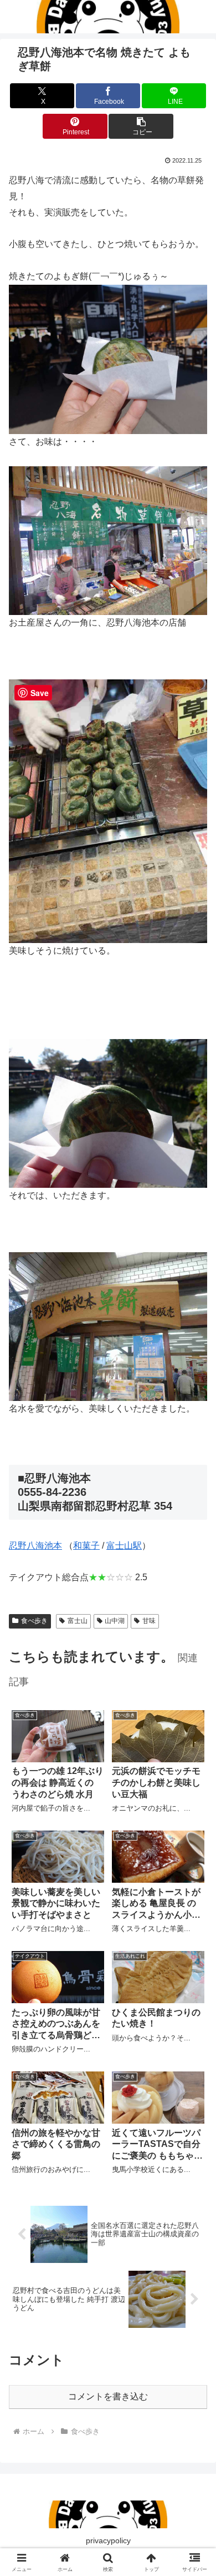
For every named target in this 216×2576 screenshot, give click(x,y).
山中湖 (115, 1621)
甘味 (149, 1621)
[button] (141, 126)
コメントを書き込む (108, 2396)
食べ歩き (34, 1621)
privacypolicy (108, 2540)
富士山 (78, 1621)
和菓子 (86, 1546)
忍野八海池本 (35, 1546)
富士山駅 (124, 1546)
